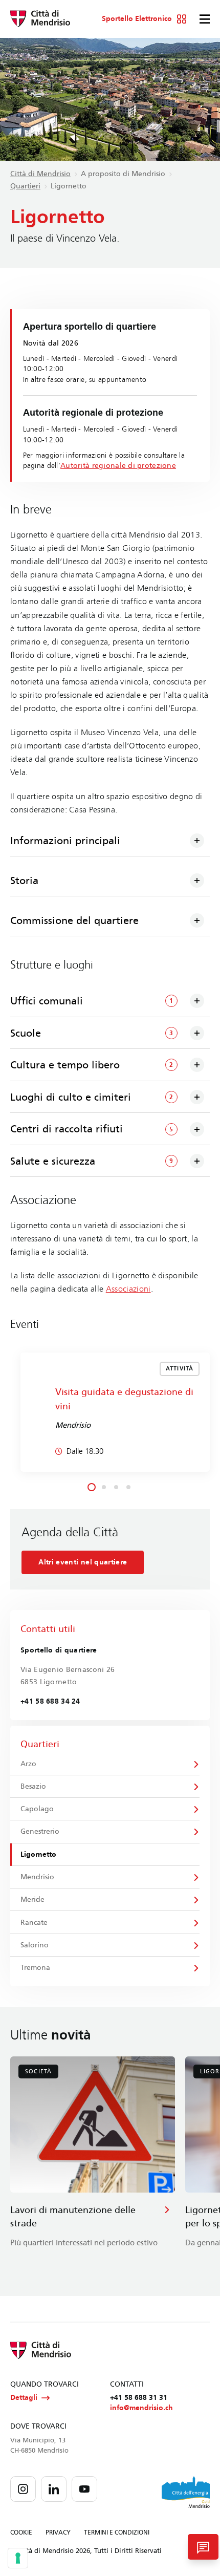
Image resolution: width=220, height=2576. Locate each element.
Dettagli (24, 2398)
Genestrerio (40, 1831)
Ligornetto (38, 1854)
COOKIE (21, 2532)
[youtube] (84, 2489)
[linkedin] (54, 2489)
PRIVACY (58, 2532)
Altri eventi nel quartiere (83, 1562)
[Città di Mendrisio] (40, 19)
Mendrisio (37, 1877)
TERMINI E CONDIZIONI (117, 2532)
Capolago (37, 1809)
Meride (32, 1899)
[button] (92, 1487)
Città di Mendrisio (40, 174)
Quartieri (25, 186)
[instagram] (23, 2489)
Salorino (35, 1945)
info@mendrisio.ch (141, 2408)
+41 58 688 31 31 (139, 2398)
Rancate (34, 1923)
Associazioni (128, 1289)
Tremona (35, 1968)
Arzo (28, 1764)
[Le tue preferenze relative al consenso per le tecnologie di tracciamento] (18, 2558)
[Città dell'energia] (186, 2492)
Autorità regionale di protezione (118, 466)
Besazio (33, 1786)
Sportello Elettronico (137, 19)
